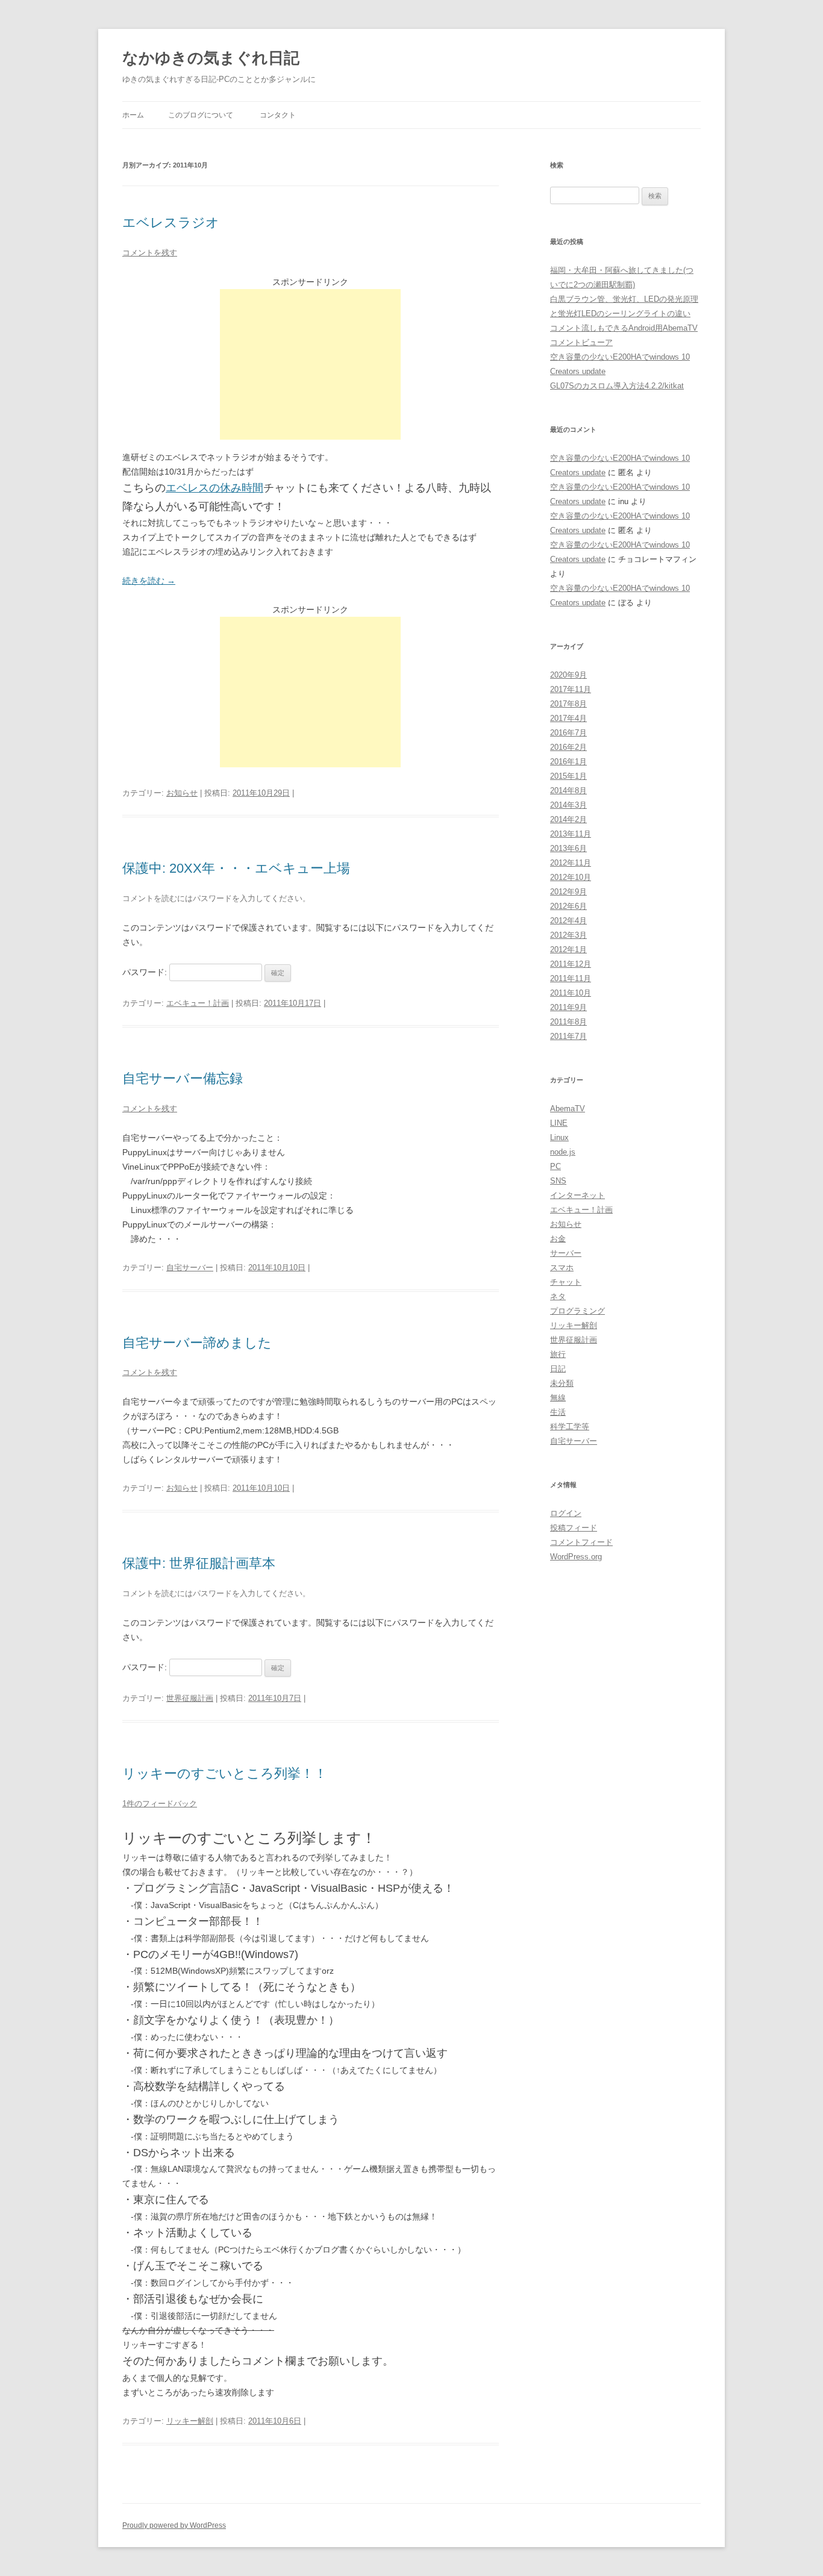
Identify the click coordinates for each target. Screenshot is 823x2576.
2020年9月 (568, 675)
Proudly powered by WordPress (174, 2525)
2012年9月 (568, 892)
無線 (558, 1398)
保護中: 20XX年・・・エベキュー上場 (236, 868)
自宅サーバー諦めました (197, 1343)
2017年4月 (568, 718)
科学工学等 (570, 1427)
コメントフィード (581, 1542)
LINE (559, 1123)
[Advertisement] (310, 364)
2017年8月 (568, 704)
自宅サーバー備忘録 (183, 1078)
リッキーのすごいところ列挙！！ (225, 1773)
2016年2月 (568, 747)
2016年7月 (568, 733)
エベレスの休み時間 (214, 488)
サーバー (566, 1253)
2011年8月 (568, 1022)
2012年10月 (571, 877)
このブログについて (201, 115)
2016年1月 (568, 762)
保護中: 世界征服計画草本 (199, 1563)
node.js (563, 1152)
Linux (559, 1137)
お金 (558, 1239)
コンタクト (278, 115)
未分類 (562, 1383)
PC (555, 1166)
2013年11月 (571, 834)
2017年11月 (571, 689)
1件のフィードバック (160, 1804)
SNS (558, 1181)
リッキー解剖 (190, 2421)
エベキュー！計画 (198, 1003)
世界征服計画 (190, 1698)
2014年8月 (568, 791)
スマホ (562, 1268)
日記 (558, 1369)
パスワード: (146, 972)
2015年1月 (568, 776)
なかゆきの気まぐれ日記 (211, 58)
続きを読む (149, 581)
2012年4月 (568, 921)
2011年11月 (571, 978)
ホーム (133, 115)
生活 (558, 1412)
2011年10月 (571, 993)
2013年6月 (568, 848)
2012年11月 (571, 863)
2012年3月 (568, 935)
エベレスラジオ (171, 223)
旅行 (558, 1354)
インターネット (577, 1195)
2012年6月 (568, 906)
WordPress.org (576, 1557)
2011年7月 (568, 1036)
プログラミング (577, 1311)
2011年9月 (568, 1007)
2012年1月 (568, 950)
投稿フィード (574, 1528)
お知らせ (182, 793)
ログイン (566, 1513)
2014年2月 (568, 819)
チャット (566, 1282)
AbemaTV (568, 1109)
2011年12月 (571, 964)
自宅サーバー (190, 1268)
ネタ (558, 1296)
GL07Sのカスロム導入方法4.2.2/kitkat (617, 386)
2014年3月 (568, 805)
